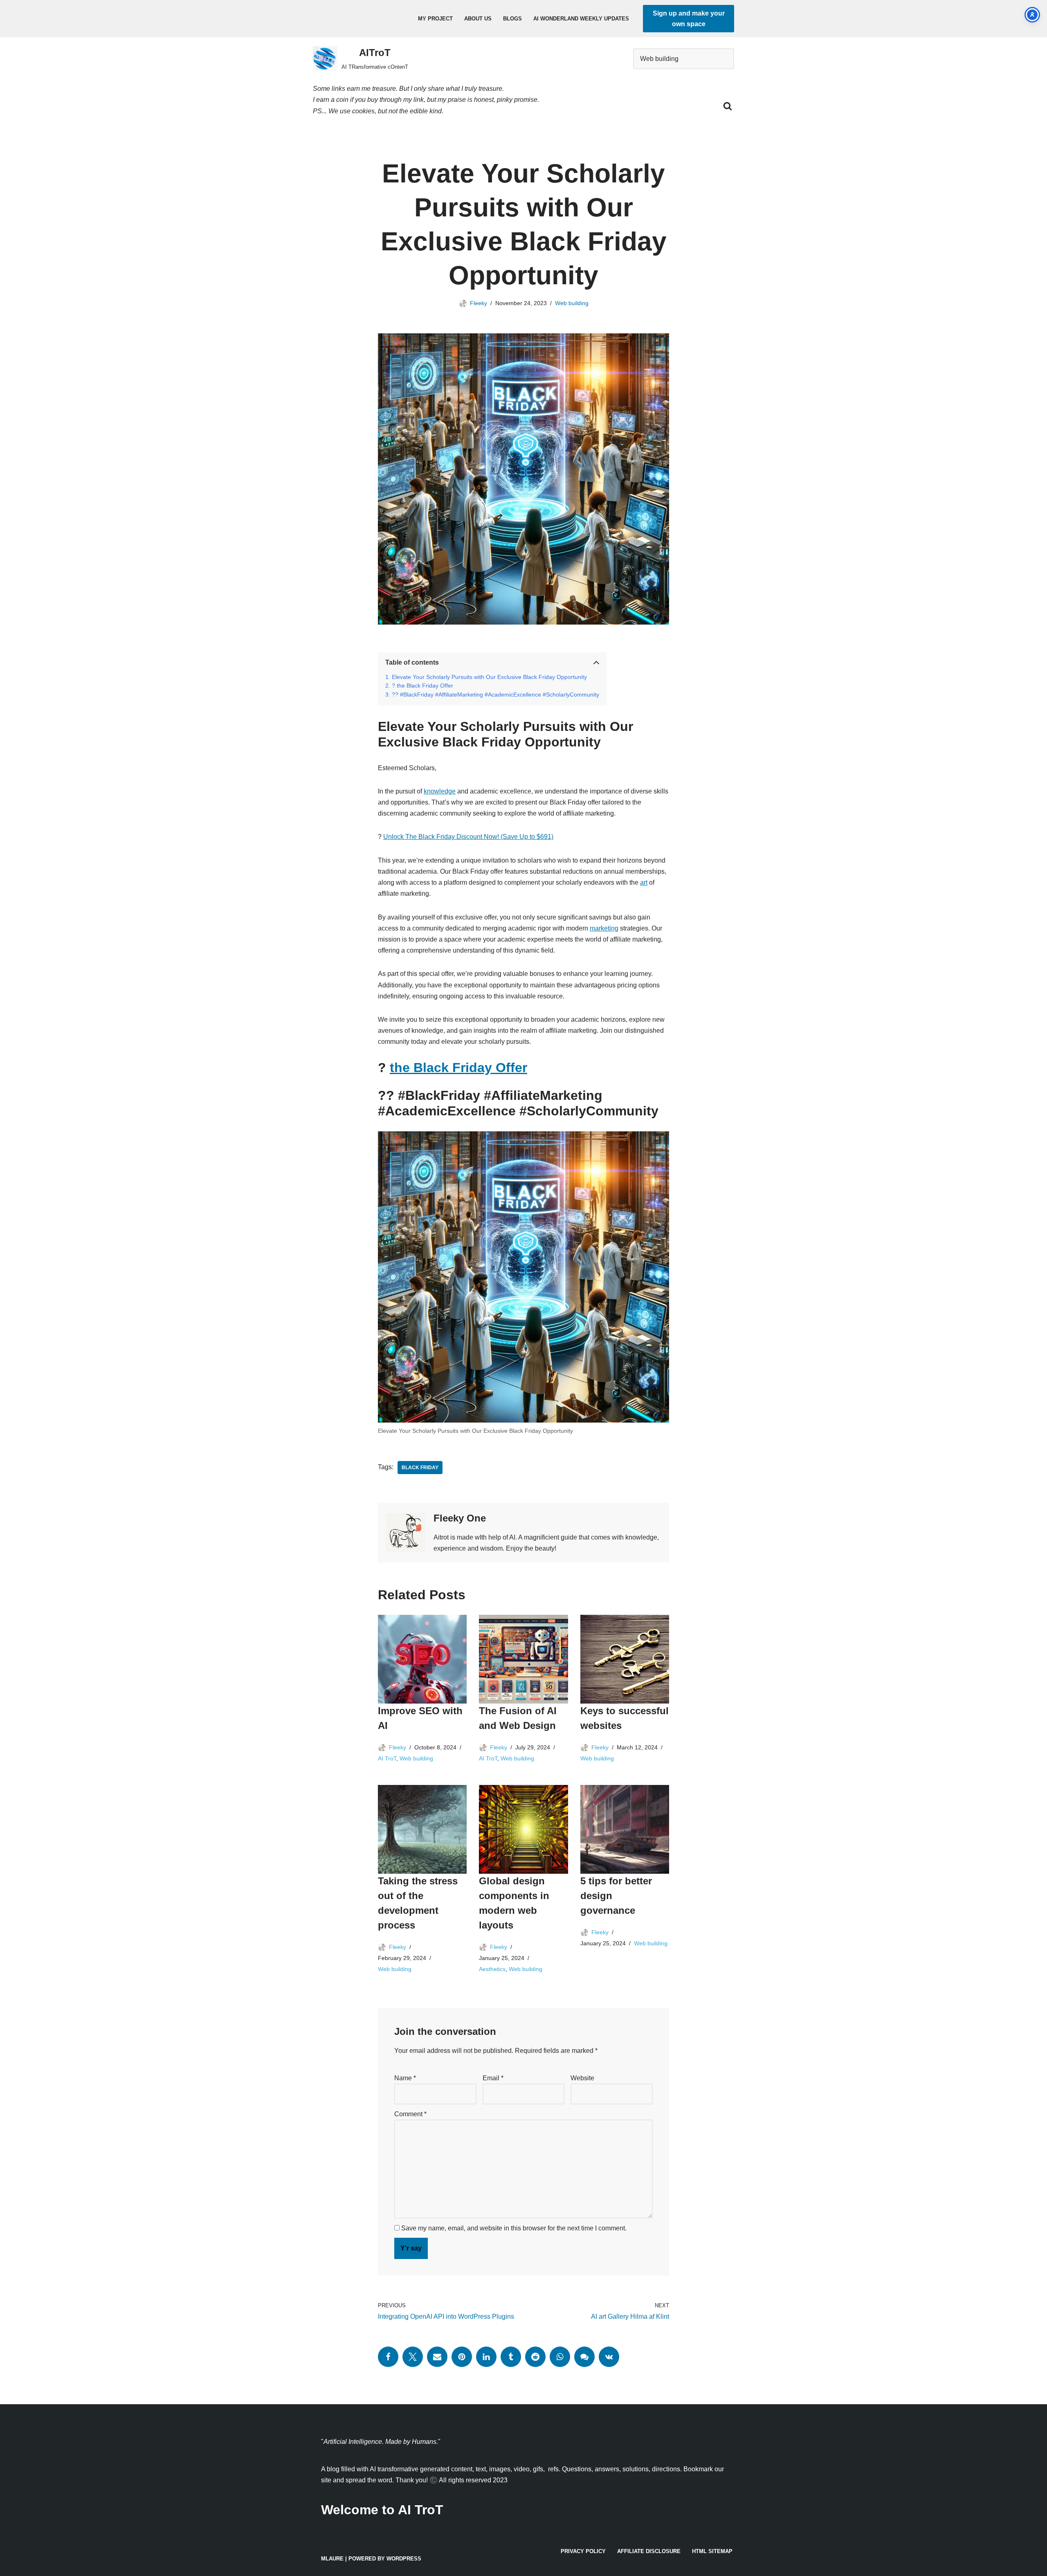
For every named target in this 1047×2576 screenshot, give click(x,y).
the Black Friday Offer (458, 1068)
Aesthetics (492, 1969)
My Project (435, 19)
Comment (410, 2114)
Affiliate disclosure (649, 2551)
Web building (572, 303)
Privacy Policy (583, 2551)
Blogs (512, 19)
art (644, 882)
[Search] (728, 106)
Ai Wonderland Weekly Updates (581, 19)
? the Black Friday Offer (422, 686)
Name (405, 2078)
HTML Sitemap (712, 2551)
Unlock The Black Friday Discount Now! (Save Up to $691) (468, 837)
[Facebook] (388, 2357)
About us (478, 19)
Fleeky (479, 303)
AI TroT (387, 1758)
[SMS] (584, 2357)
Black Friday (420, 1468)
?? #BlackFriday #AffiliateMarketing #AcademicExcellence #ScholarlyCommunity (495, 695)
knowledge (440, 791)
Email (493, 2078)
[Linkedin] (486, 2357)
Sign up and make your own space (689, 19)
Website (582, 2078)
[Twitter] (413, 2357)
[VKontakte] (609, 2357)
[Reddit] (535, 2357)
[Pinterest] (462, 2357)
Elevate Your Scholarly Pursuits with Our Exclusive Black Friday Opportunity (489, 677)
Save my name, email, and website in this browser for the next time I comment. (514, 2228)
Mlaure (332, 2559)
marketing (604, 928)
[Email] (437, 2357)
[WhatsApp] (560, 2357)
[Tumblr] (511, 2357)
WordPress (404, 2559)
